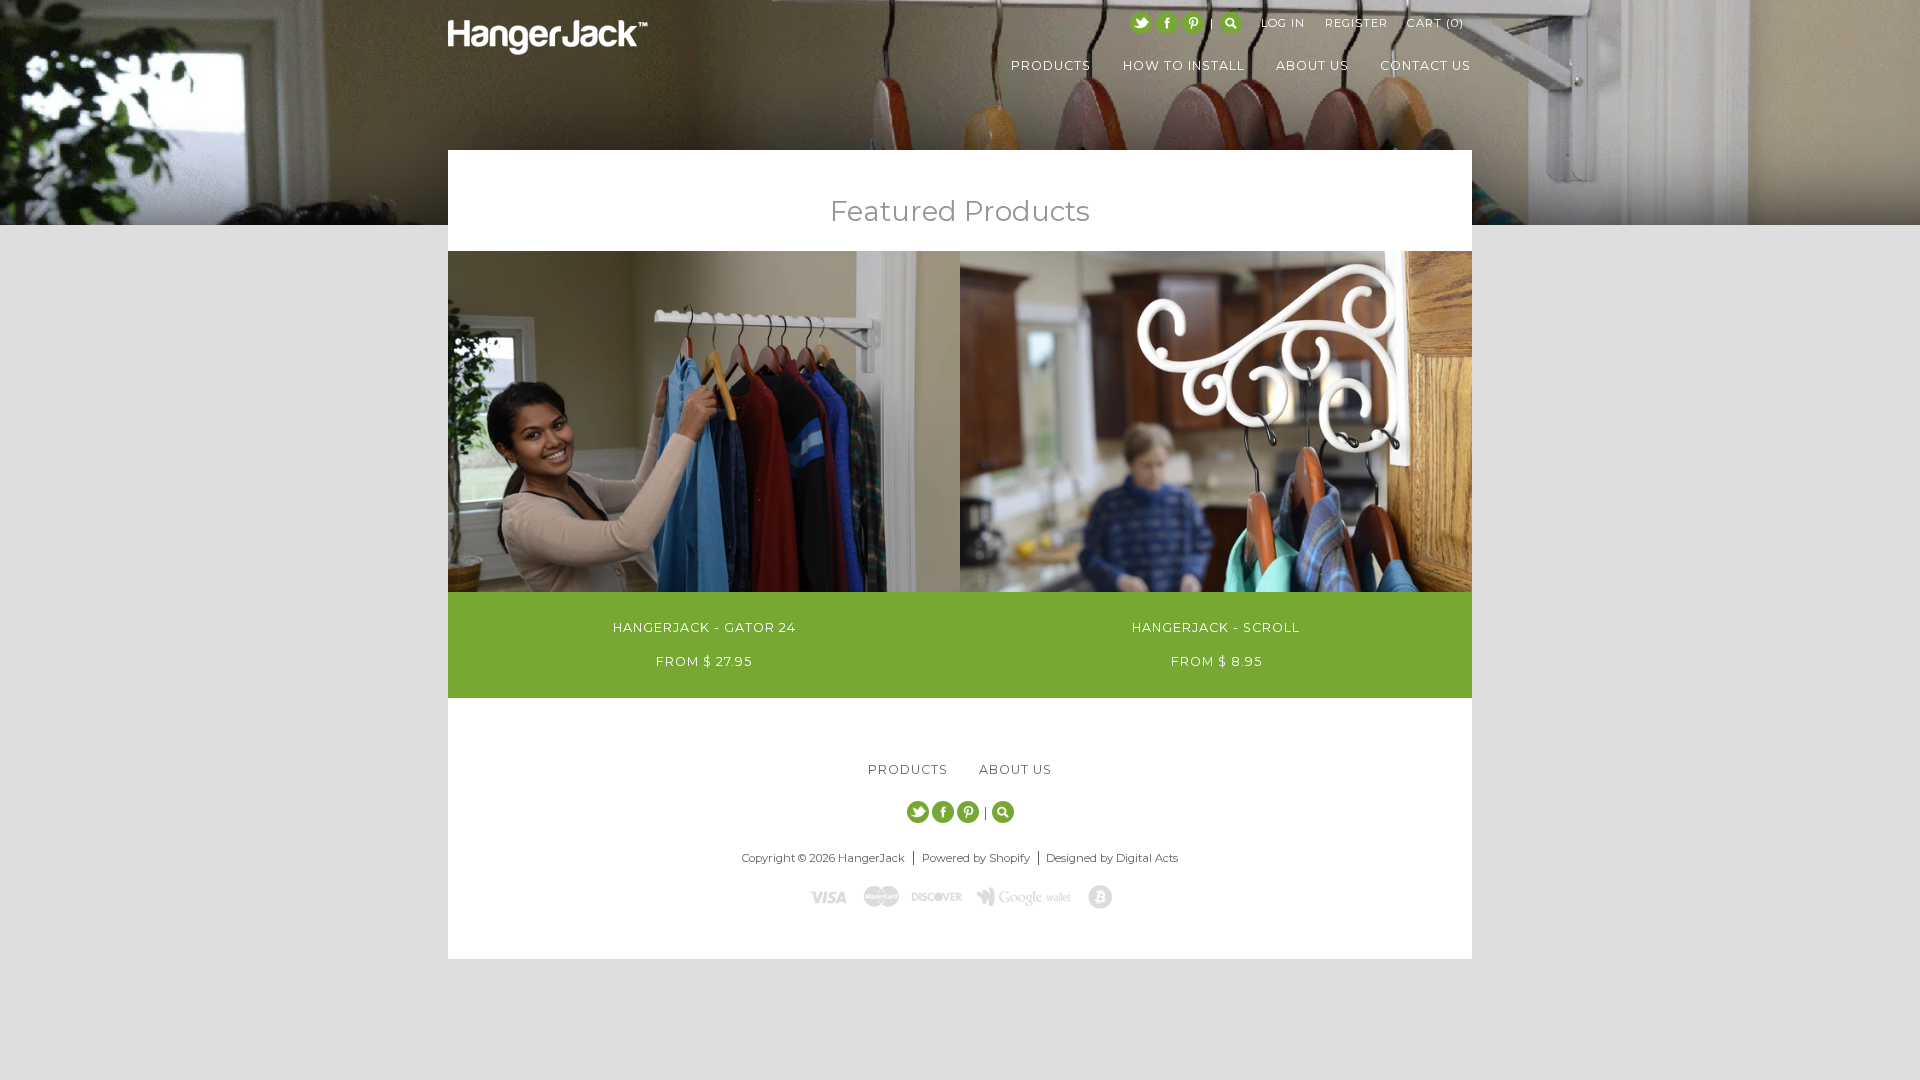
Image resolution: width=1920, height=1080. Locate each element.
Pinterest (1193, 23)
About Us (1015, 769)
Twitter (1141, 23)
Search (1231, 23)
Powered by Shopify (976, 858)
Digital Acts (1147, 858)
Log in (1283, 23)
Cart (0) (1435, 23)
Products (908, 769)
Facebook (1167, 23)
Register (1356, 23)
